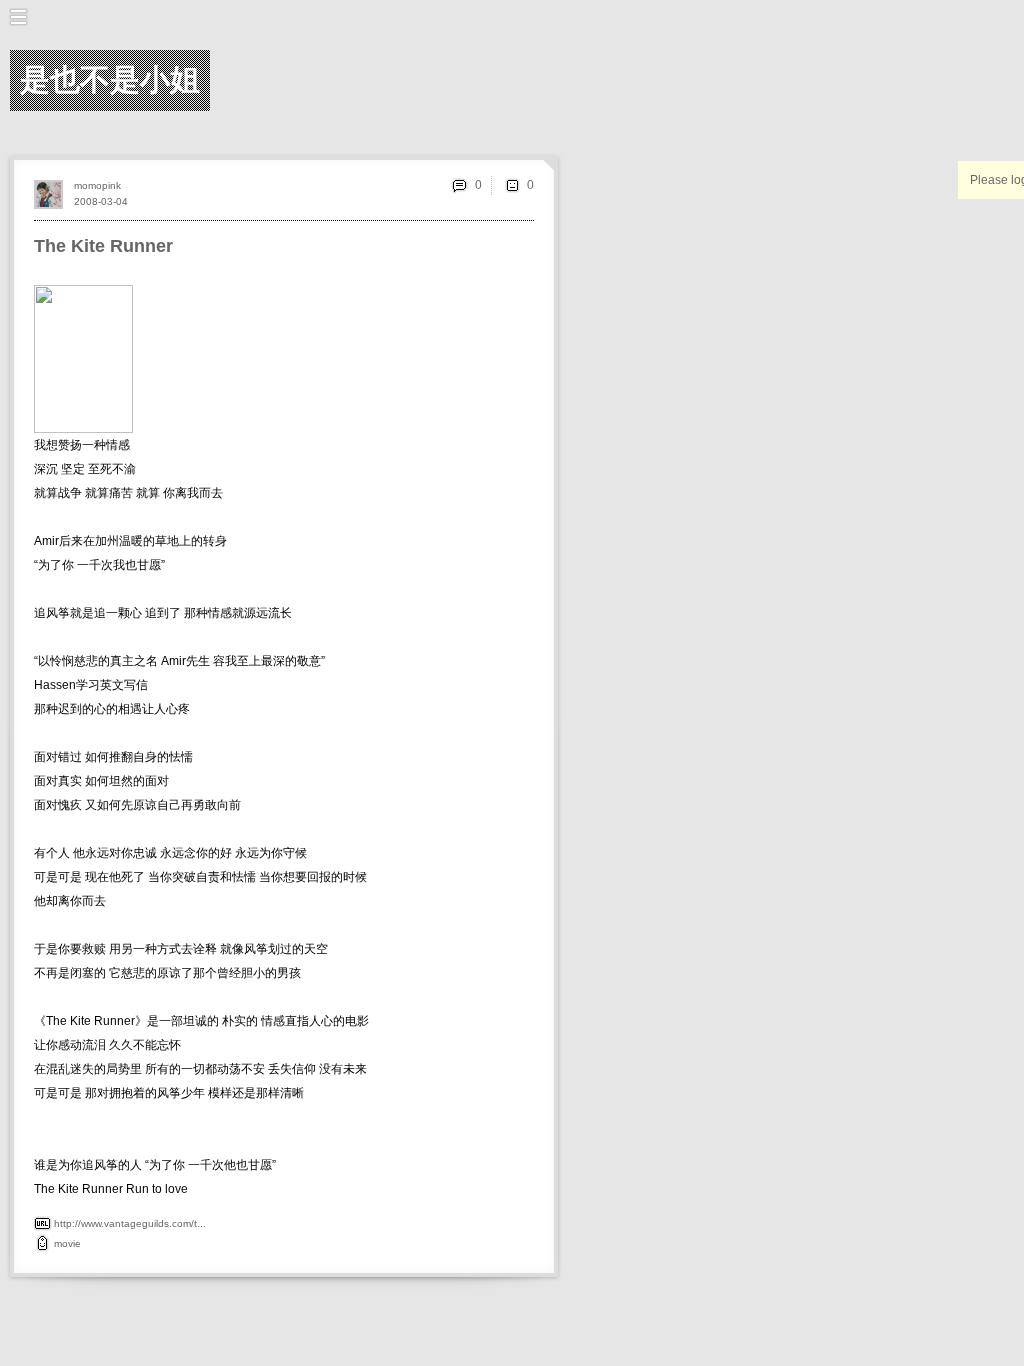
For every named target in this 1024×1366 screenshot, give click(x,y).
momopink (97, 185)
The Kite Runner (103, 246)
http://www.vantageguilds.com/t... (130, 1223)
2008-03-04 (101, 201)
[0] (512, 185)
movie (67, 1243)
